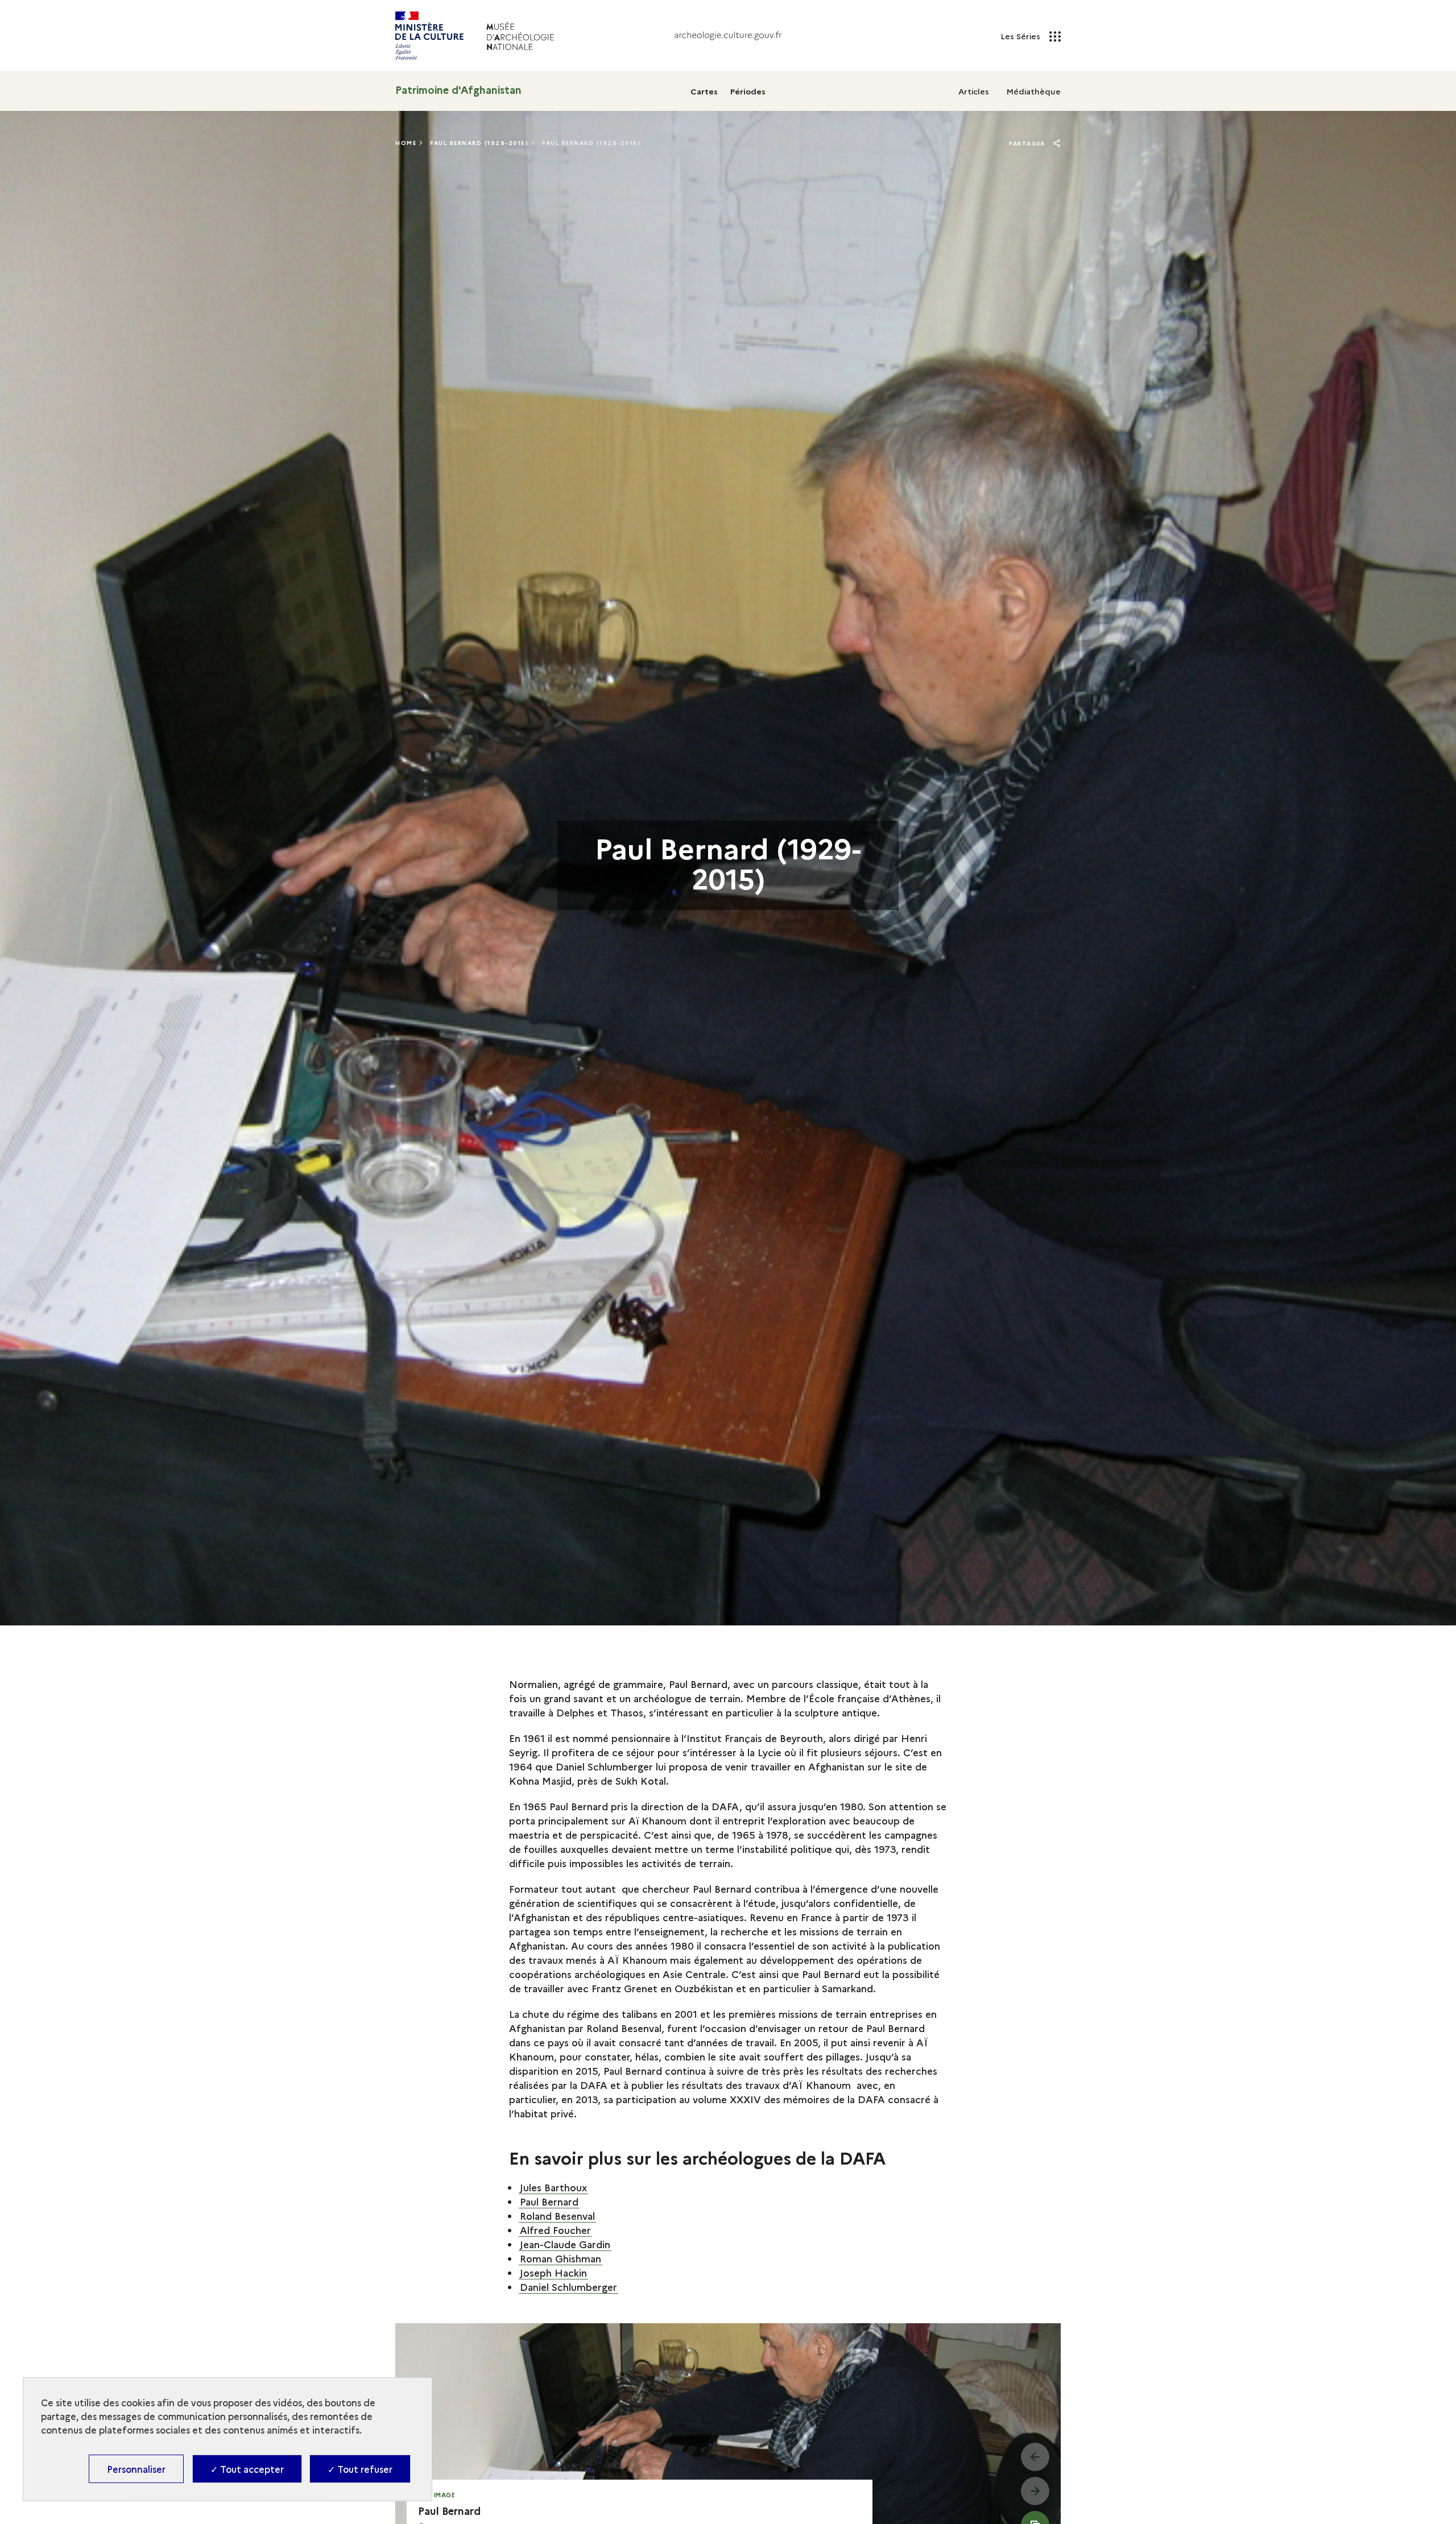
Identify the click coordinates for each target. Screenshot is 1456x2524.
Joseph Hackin (553, 2272)
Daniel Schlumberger (568, 2287)
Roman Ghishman (561, 2258)
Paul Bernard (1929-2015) (479, 143)
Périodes (748, 91)
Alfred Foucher (555, 2230)
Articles (974, 91)
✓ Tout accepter (247, 2469)
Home (406, 143)
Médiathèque (1033, 91)
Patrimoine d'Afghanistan (458, 90)
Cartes (704, 91)
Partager (1028, 143)
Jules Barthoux (553, 2187)
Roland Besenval (557, 2215)
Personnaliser (136, 2469)
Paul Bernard (549, 2201)
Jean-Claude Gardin (565, 2244)
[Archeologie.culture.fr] (728, 36)
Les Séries (1021, 36)
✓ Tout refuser (360, 2469)
